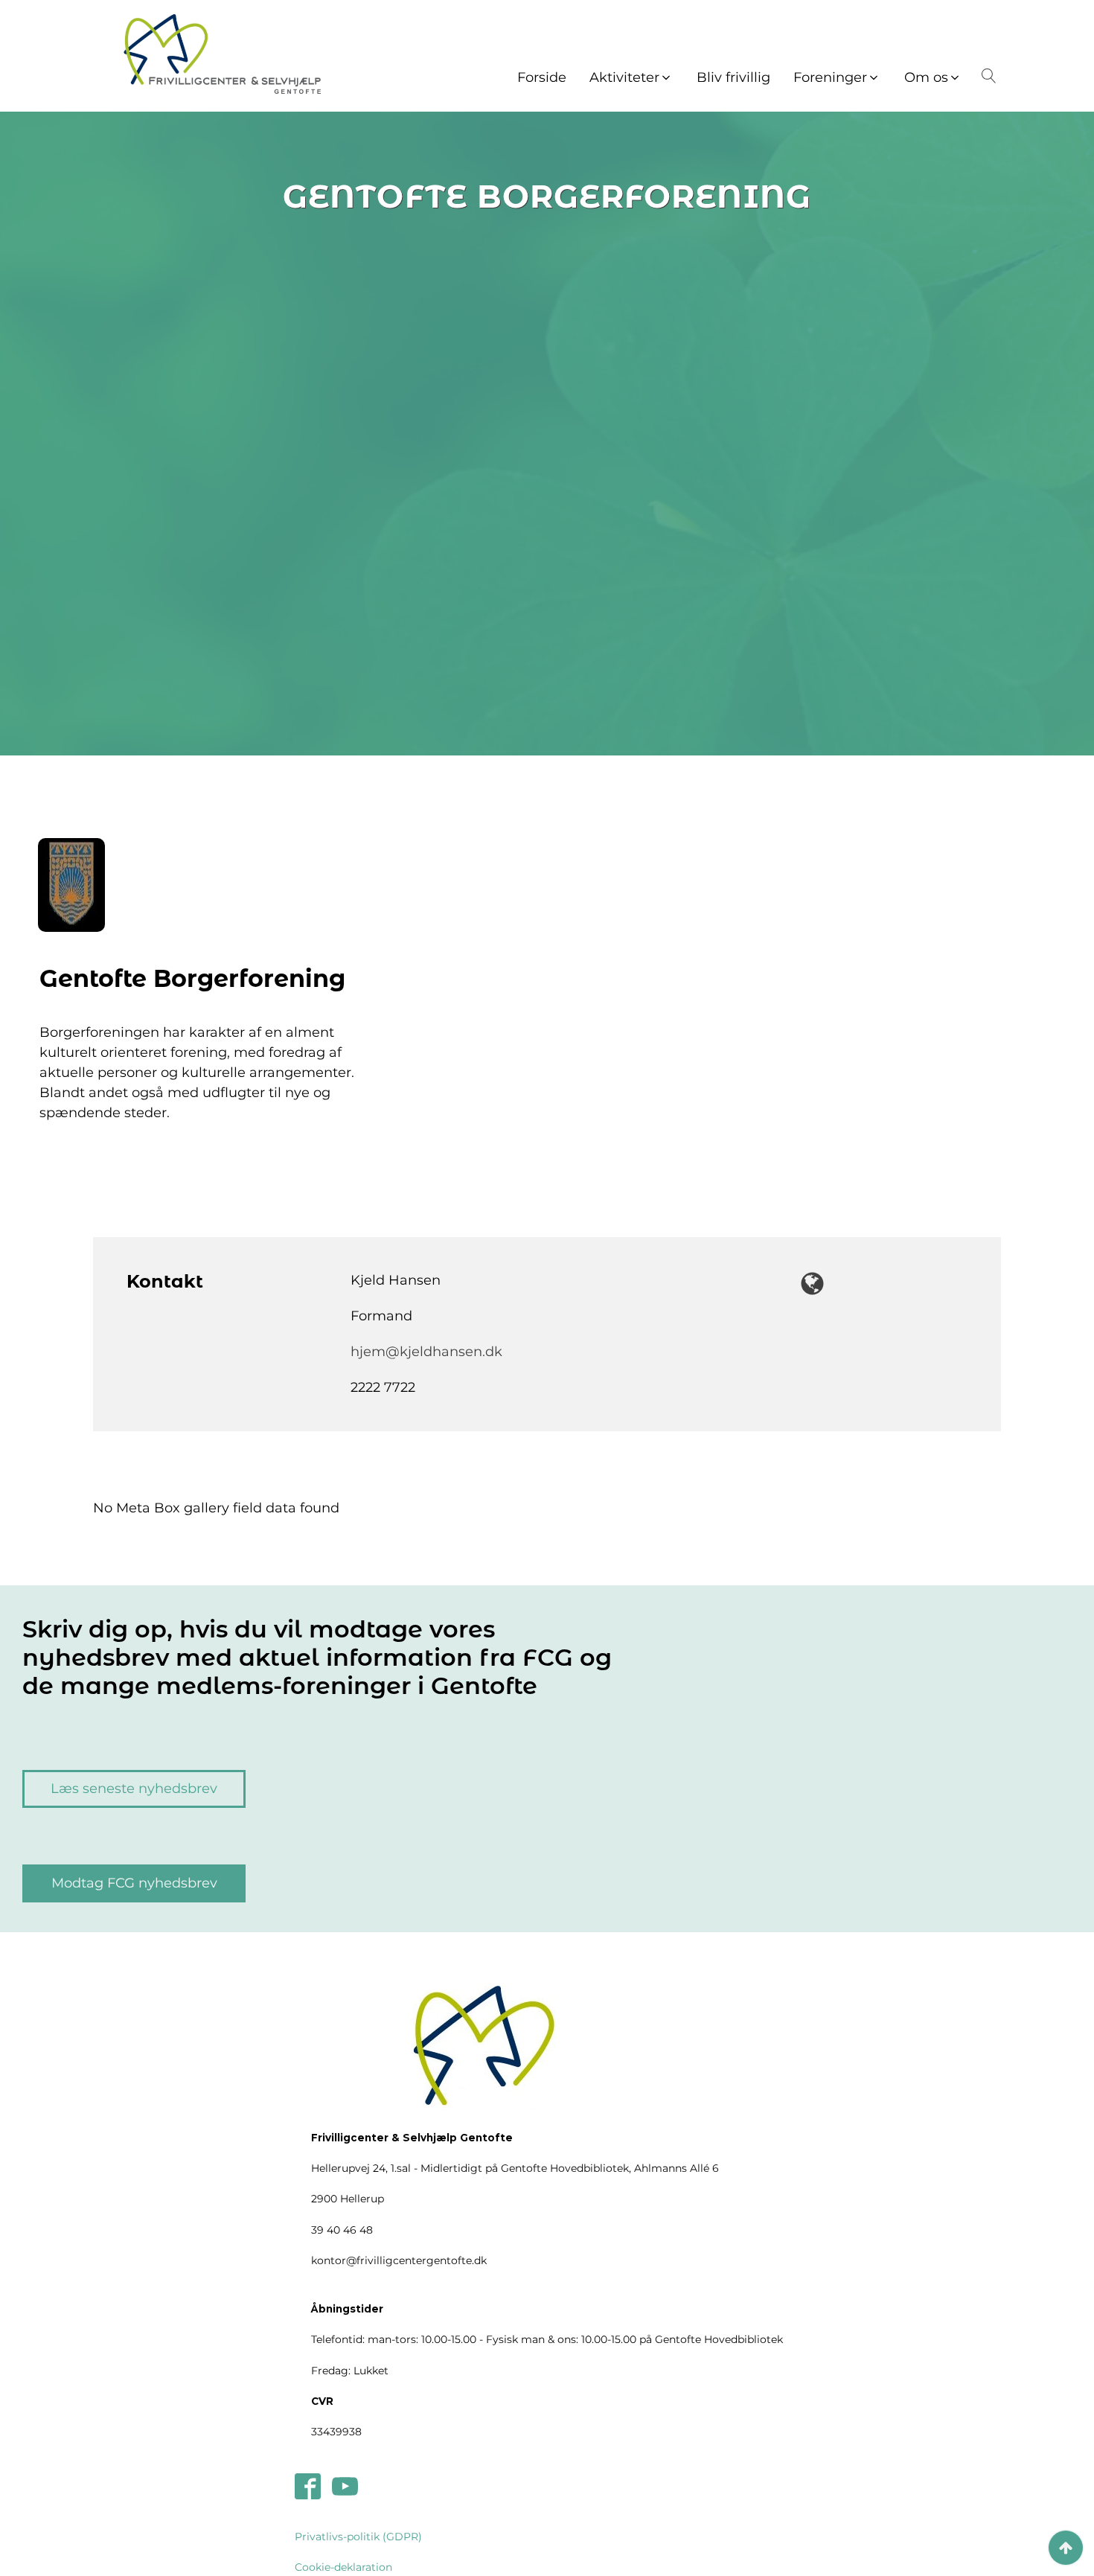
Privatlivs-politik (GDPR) (358, 2537)
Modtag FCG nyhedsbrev (134, 1883)
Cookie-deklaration (343, 2567)
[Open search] (986, 76)
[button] (631, 78)
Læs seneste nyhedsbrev (134, 1789)
